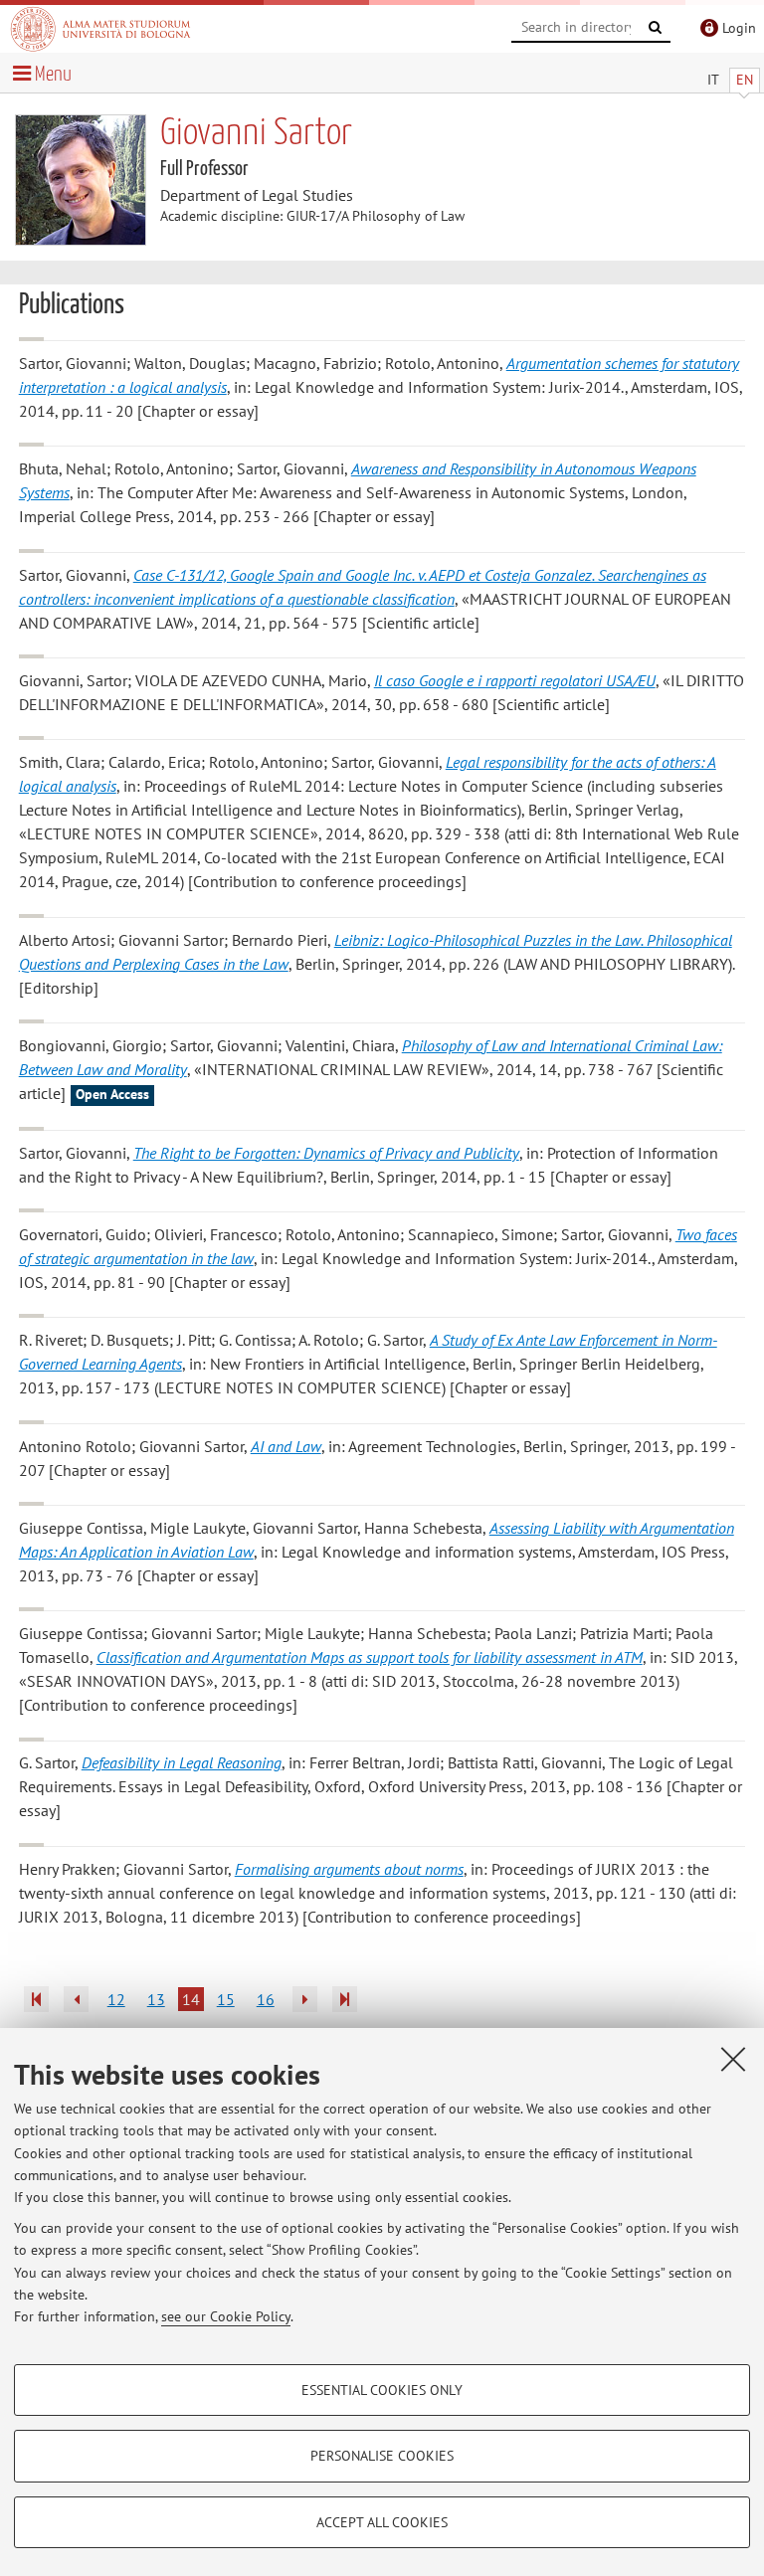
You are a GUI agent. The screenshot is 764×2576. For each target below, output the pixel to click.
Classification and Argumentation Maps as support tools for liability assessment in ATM (370, 1657)
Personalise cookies (382, 2456)
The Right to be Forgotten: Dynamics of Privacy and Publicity (326, 1153)
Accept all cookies (382, 2522)
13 (156, 1999)
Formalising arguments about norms (349, 1869)
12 (116, 1999)
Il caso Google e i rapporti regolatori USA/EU (515, 680)
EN (745, 80)
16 (266, 1999)
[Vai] (656, 28)
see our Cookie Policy (226, 2316)
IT (713, 80)
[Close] (733, 2059)
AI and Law (286, 1446)
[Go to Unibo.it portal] (100, 29)
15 (226, 1999)
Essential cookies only (382, 2390)
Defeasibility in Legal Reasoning (182, 1762)
